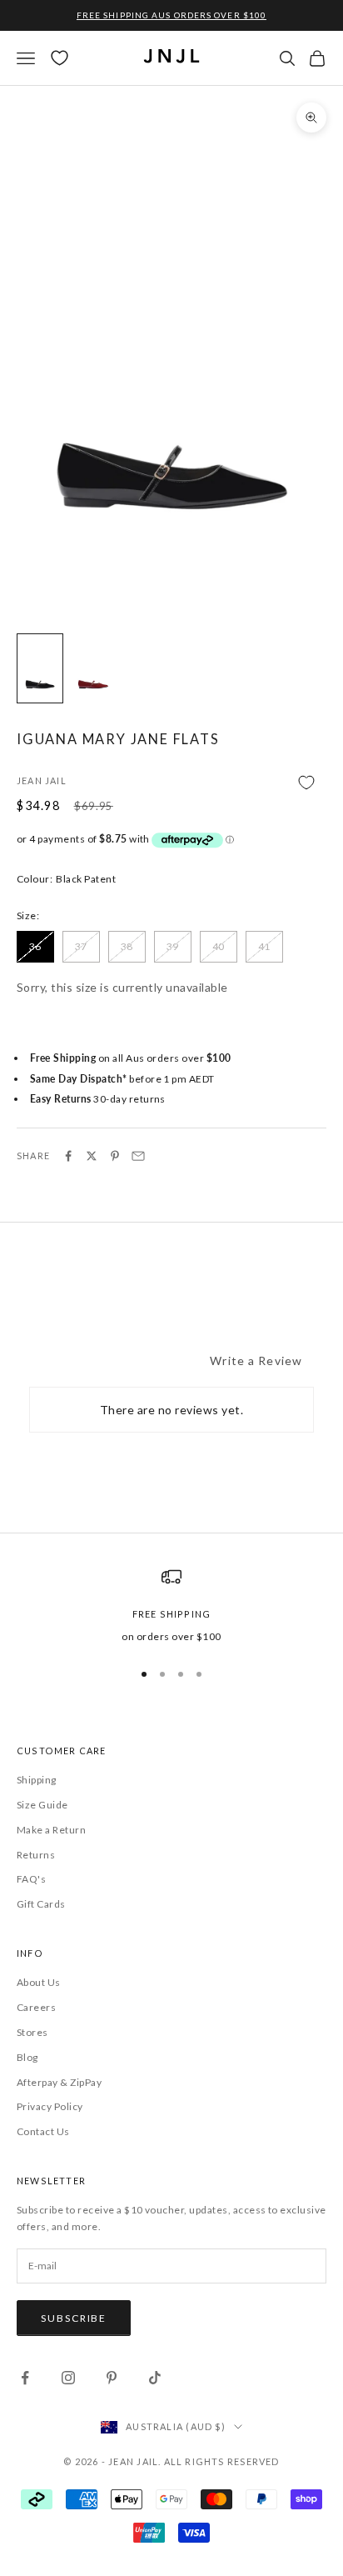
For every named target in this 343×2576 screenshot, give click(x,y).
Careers (36, 2007)
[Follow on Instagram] (68, 2378)
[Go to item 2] (93, 668)
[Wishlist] (60, 58)
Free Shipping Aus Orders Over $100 (171, 15)
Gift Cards (41, 1904)
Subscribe (74, 2318)
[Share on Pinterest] (115, 1156)
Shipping (37, 1780)
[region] (171, 1606)
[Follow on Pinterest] (112, 2378)
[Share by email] (138, 1156)
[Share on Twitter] (92, 1156)
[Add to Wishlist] (171, 782)
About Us (39, 1982)
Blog (27, 2057)
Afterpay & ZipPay (59, 2082)
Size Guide (42, 1805)
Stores (32, 2032)
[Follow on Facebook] (25, 2378)
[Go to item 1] (40, 668)
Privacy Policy (50, 2106)
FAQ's (31, 1879)
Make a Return (51, 1830)
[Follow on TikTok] (155, 2378)
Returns (36, 1855)
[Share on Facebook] (68, 1156)
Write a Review (256, 1361)
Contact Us (43, 2131)
